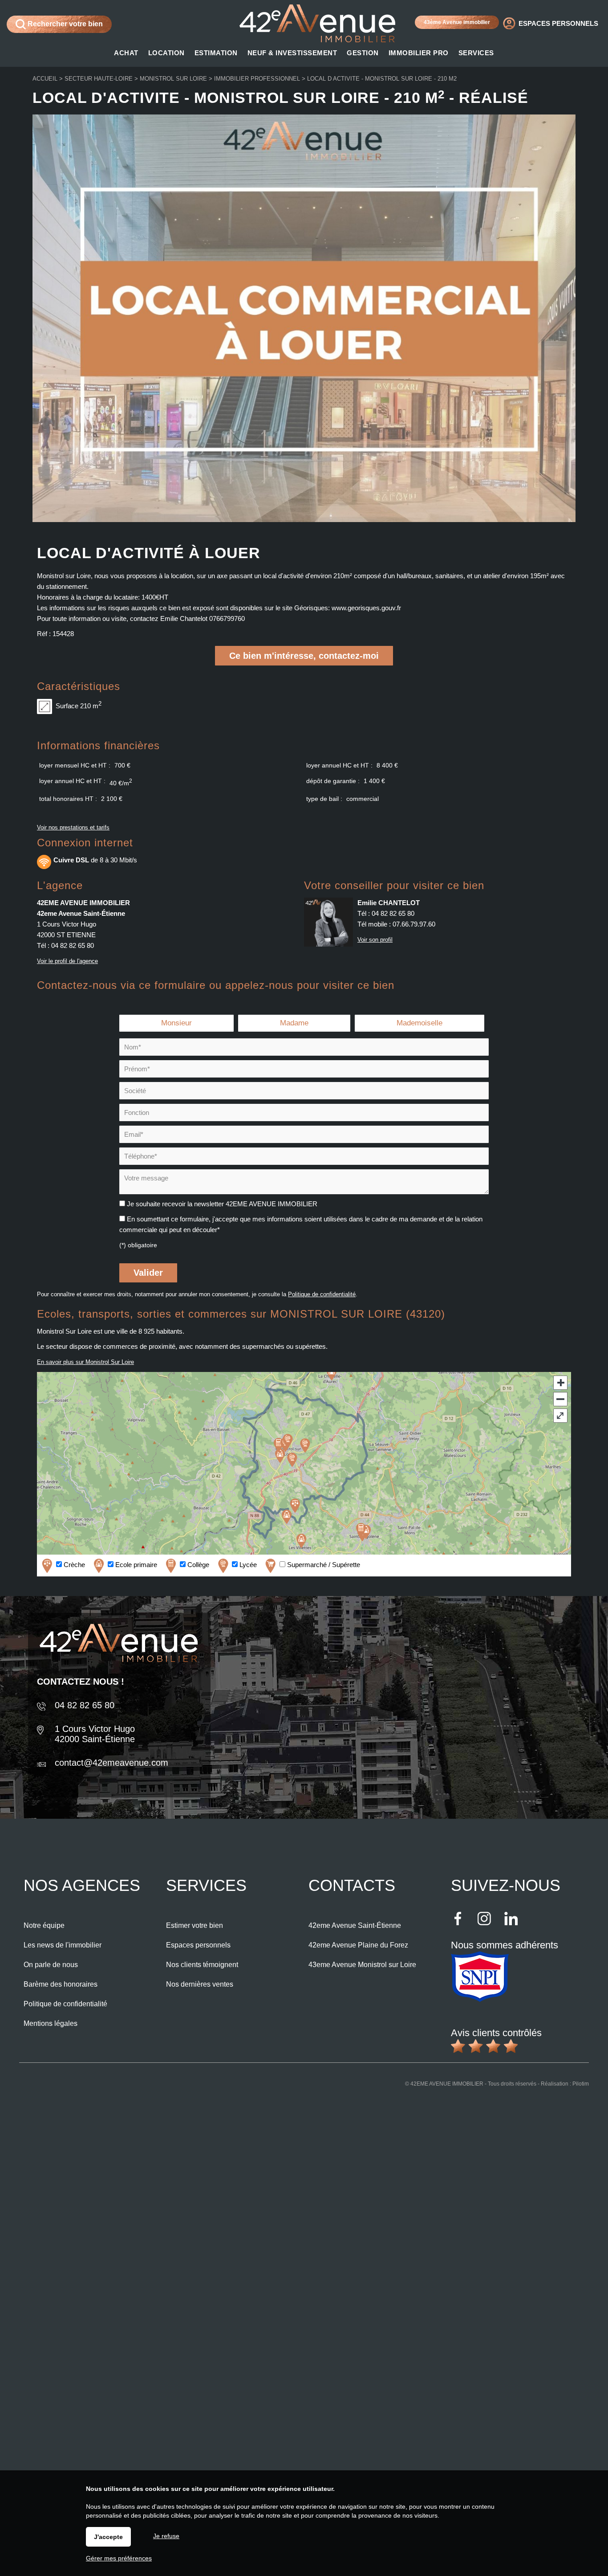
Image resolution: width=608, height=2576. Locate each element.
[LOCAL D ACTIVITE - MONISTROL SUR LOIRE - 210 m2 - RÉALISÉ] (304, 520)
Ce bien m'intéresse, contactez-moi (304, 656)
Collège (197, 1565)
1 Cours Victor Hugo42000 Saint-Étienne (95, 1734)
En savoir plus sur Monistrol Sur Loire (85, 1362)
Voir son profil (375, 940)
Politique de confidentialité (322, 1294)
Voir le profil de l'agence (67, 961)
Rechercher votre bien (64, 24)
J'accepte (108, 2537)
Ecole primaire (135, 1565)
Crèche (73, 1565)
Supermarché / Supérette (323, 1565)
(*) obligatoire (138, 1245)
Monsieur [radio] (176, 1023)
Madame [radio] (294, 1023)
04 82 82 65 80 (73, 945)
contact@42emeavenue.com (111, 1763)
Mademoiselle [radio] (420, 1023)
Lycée (247, 1565)
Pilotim (581, 2084)
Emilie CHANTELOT (389, 903)
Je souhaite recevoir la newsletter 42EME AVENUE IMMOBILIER (222, 1204)
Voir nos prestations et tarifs (73, 827)
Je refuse (166, 2536)
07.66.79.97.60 (414, 924)
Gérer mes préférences (119, 2558)
